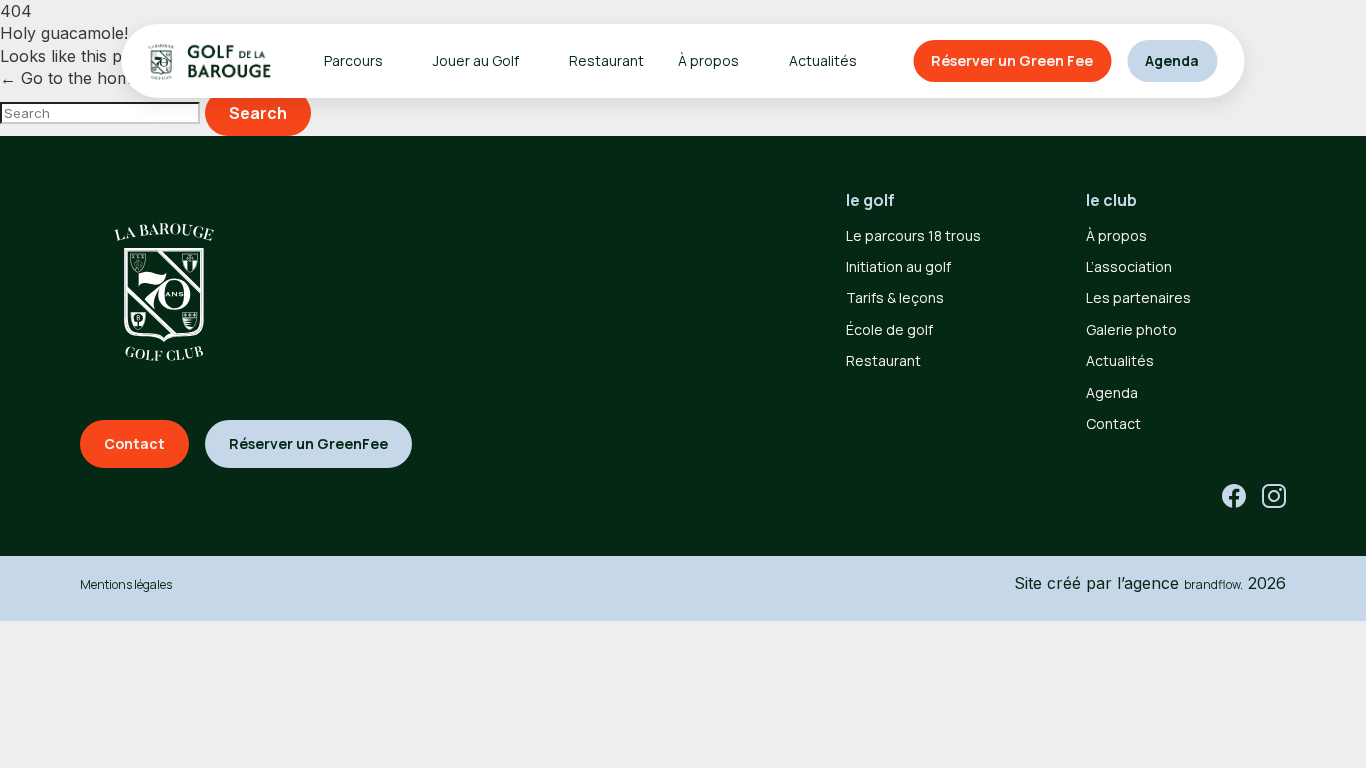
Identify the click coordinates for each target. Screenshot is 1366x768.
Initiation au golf (898, 266)
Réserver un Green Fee (1012, 60)
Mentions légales (126, 584)
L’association (1129, 266)
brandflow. (1213, 584)
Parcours (353, 60)
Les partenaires (1138, 297)
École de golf (889, 329)
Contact (1113, 423)
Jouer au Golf (476, 60)
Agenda (1172, 60)
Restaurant (606, 60)
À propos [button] (708, 60)
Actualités (823, 60)
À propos (1116, 235)
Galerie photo (1131, 329)
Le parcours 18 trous (913, 235)
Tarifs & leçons (895, 297)
